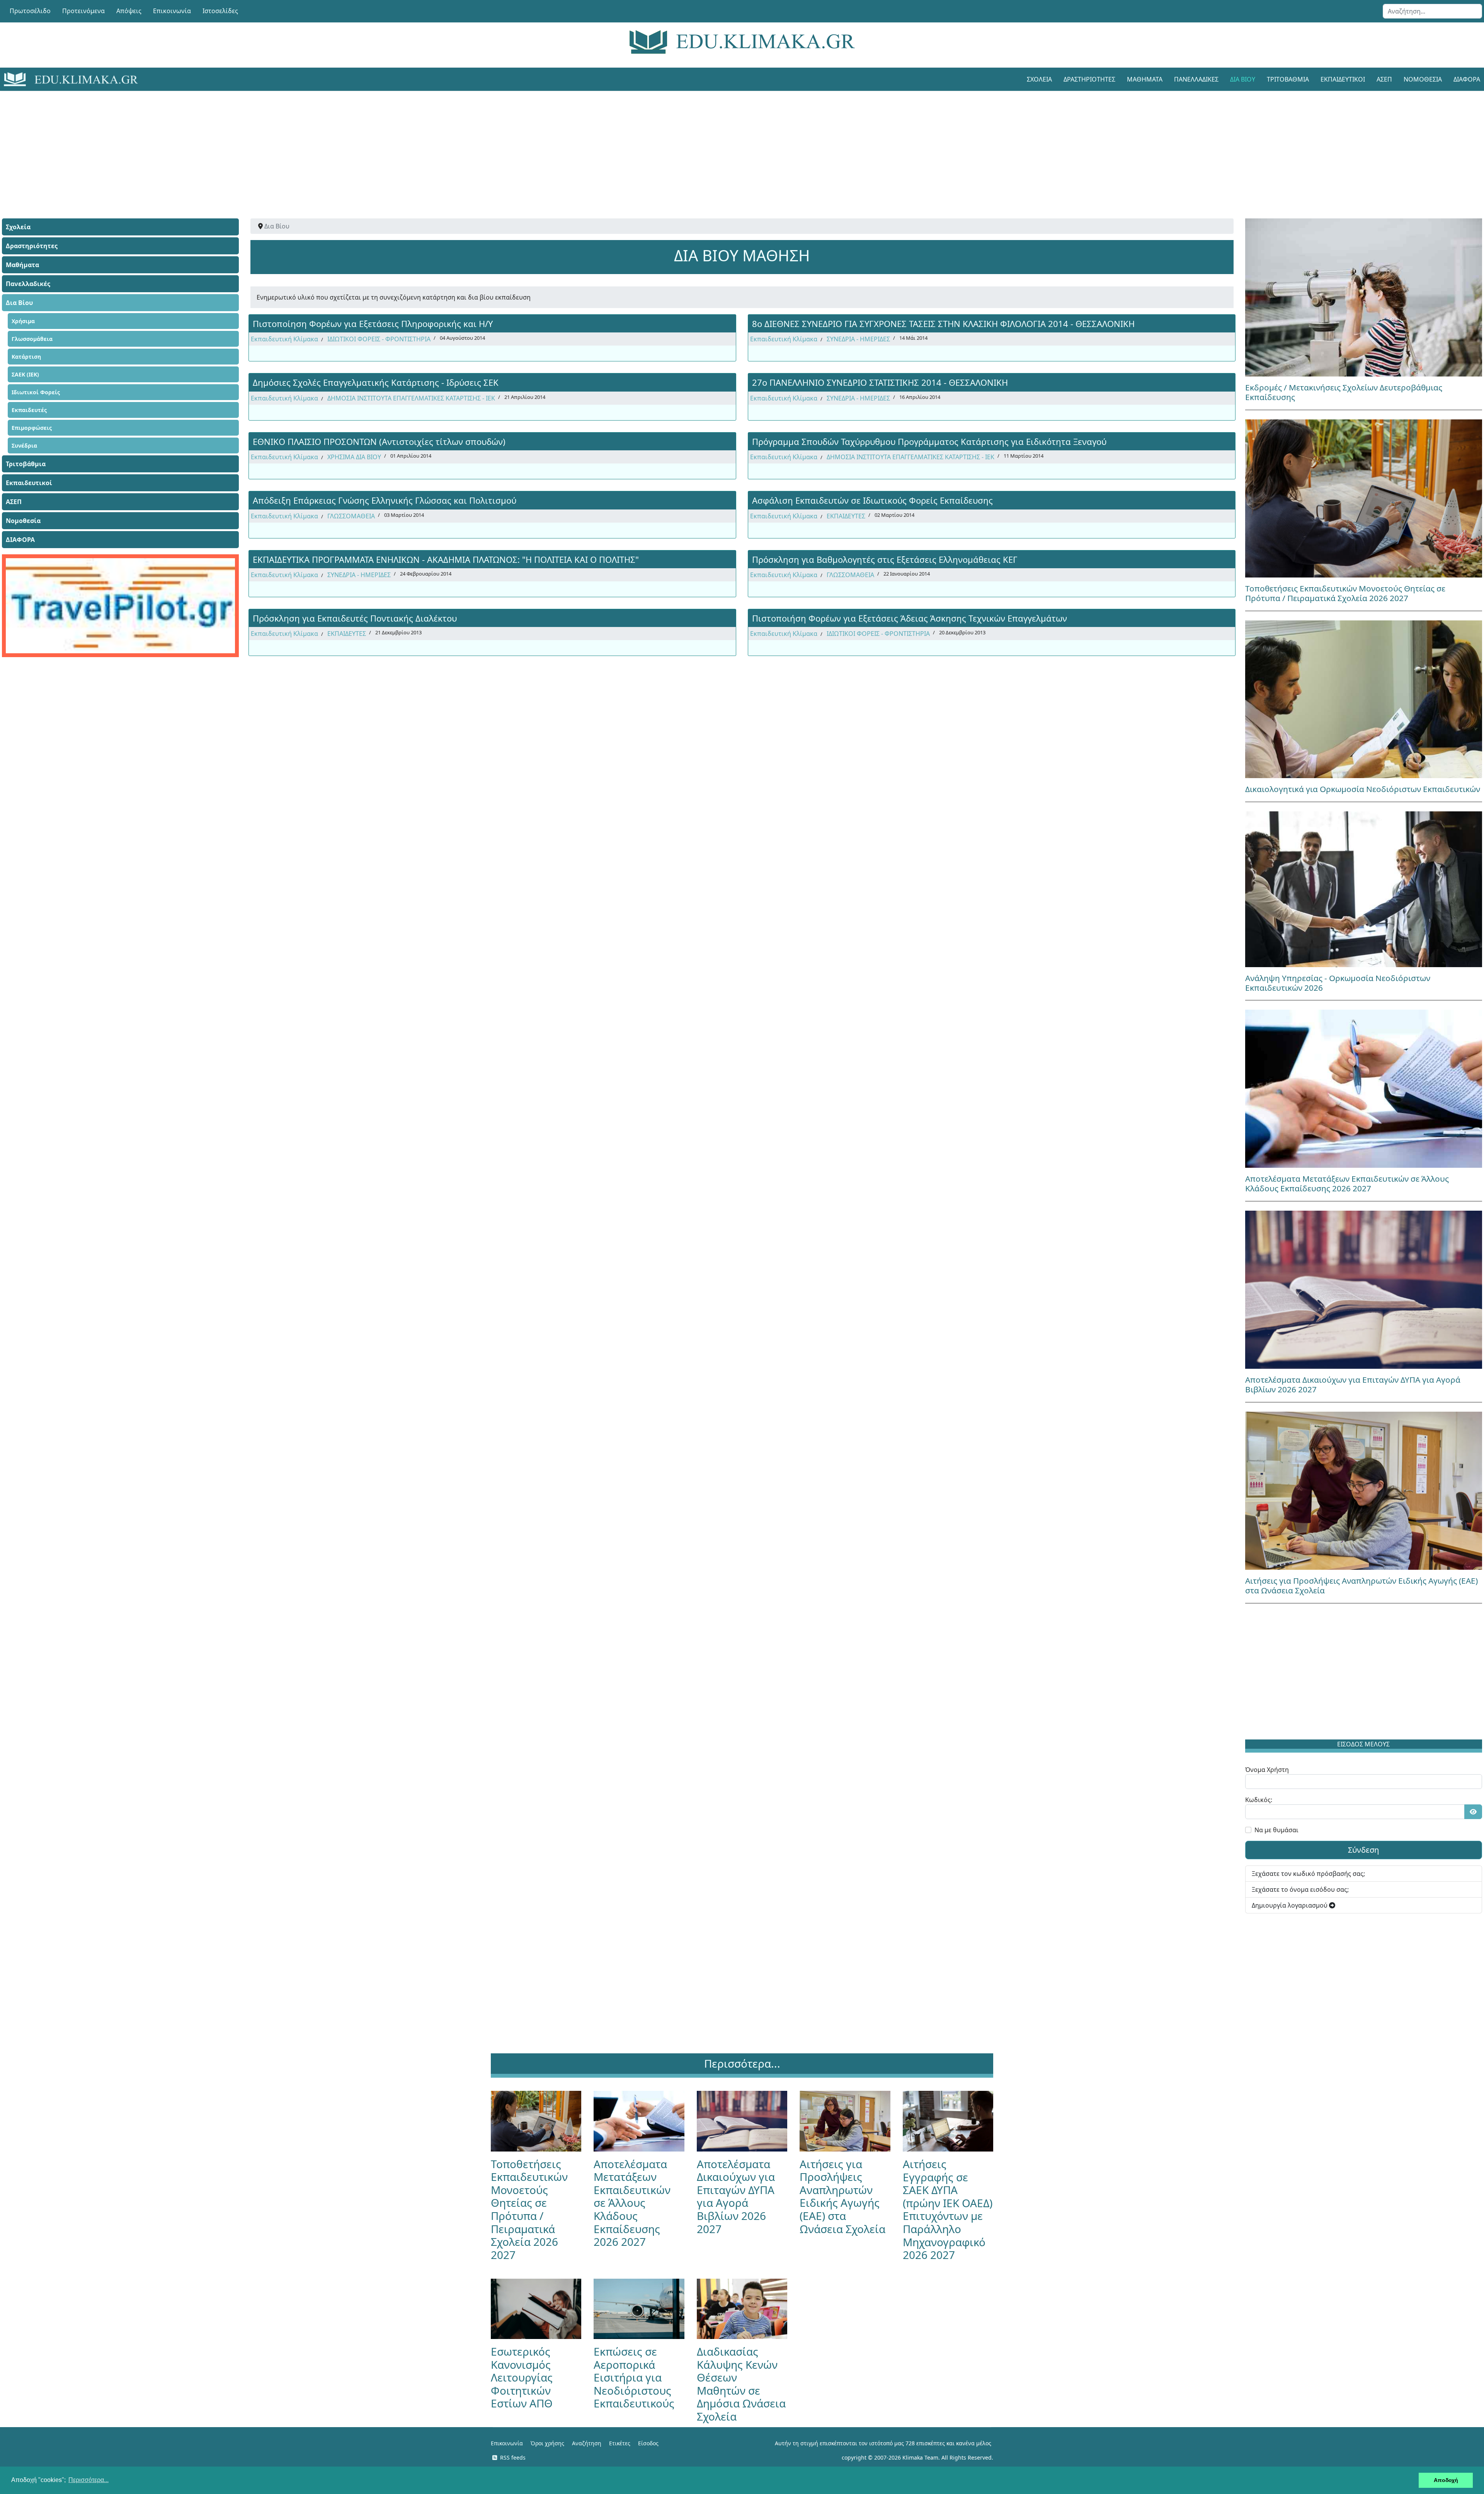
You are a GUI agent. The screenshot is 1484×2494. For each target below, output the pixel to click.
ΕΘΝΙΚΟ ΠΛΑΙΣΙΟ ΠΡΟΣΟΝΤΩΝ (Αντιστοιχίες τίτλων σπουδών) (379, 441)
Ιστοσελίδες (220, 11)
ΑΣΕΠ (1384, 79)
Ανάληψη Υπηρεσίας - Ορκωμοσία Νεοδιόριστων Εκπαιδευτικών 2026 (1338, 983)
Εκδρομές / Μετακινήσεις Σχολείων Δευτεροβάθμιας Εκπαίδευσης (1344, 392)
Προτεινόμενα (83, 11)
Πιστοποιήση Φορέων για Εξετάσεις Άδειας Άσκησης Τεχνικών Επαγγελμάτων (910, 618)
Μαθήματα (1145, 79)
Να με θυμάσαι (1276, 1830)
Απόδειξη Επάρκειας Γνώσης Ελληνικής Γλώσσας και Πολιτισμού (385, 500)
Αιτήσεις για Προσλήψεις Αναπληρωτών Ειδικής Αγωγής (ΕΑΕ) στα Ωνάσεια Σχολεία (1361, 1585)
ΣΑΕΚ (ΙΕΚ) (25, 374)
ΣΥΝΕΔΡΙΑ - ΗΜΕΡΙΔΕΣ (858, 339)
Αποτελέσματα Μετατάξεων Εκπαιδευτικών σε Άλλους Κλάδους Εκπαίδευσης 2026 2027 (1347, 1183)
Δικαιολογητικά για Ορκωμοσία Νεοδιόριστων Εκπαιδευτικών (1363, 789)
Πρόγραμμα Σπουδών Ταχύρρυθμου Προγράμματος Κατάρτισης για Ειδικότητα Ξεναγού (929, 441)
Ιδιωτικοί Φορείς (36, 392)
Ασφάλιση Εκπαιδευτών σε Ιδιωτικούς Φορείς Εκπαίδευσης (872, 500)
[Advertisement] (725, 145)
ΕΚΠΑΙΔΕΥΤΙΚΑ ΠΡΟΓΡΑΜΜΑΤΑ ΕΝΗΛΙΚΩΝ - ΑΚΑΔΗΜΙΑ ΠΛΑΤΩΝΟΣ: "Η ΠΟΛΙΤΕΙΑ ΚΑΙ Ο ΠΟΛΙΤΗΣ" (446, 559)
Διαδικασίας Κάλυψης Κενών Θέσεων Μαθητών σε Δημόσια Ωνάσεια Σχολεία (741, 2384)
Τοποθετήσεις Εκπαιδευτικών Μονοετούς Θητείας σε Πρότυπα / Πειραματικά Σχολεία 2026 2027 (1345, 593)
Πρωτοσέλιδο (30, 11)
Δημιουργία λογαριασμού (1290, 1905)
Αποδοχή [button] (1446, 2480)
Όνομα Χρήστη (1267, 1770)
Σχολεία (1039, 79)
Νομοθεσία (1423, 79)
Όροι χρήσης (547, 2443)
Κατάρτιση (26, 357)
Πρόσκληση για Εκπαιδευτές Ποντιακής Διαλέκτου (355, 618)
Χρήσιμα (23, 321)
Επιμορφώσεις (32, 428)
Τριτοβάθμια (1288, 79)
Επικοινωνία (172, 11)
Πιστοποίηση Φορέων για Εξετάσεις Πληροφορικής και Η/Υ (373, 324)
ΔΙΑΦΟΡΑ (20, 540)
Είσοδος (648, 2443)
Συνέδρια (24, 445)
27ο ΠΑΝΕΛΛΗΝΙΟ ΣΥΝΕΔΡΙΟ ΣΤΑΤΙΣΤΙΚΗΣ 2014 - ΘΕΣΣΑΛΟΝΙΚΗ (880, 382)
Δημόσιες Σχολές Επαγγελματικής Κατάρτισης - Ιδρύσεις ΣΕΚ (376, 382)
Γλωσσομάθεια (32, 339)
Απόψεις (129, 11)
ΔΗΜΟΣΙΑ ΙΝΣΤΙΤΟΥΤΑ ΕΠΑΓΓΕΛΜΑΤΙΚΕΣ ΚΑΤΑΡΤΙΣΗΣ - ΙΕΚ (411, 398)
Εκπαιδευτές (29, 410)
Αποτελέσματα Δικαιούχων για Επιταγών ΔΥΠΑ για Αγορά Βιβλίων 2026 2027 (1353, 1384)
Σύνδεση (1363, 1850)
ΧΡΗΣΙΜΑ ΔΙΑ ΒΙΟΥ (354, 457)
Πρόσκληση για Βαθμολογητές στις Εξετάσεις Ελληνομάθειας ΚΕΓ (885, 559)
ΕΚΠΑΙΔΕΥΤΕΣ (846, 516)
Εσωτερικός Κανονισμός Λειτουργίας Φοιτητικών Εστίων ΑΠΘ (522, 2377)
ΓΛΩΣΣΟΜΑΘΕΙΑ (351, 516)
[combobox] (1432, 11)
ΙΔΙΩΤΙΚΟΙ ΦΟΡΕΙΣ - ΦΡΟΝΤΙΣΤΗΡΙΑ (379, 339)
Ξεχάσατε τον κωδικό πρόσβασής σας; (1308, 1874)
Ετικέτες (620, 2443)
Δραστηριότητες (1089, 79)
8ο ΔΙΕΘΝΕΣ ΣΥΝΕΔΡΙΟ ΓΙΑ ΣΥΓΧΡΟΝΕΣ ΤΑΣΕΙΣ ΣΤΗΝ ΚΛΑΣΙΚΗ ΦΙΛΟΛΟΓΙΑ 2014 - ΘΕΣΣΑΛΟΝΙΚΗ (943, 324)
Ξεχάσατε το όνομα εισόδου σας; (1300, 1889)
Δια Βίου (1243, 79)
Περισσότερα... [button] (88, 2480)
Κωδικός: (1259, 1800)
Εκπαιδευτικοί (1343, 79)
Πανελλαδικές (1196, 79)
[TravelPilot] (120, 606)
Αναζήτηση (587, 2443)
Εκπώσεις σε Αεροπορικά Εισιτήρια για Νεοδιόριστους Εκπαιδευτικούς (634, 2377)
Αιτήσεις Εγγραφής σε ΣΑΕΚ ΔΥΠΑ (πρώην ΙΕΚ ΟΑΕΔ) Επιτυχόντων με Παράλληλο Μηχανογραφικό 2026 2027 (948, 2209)
